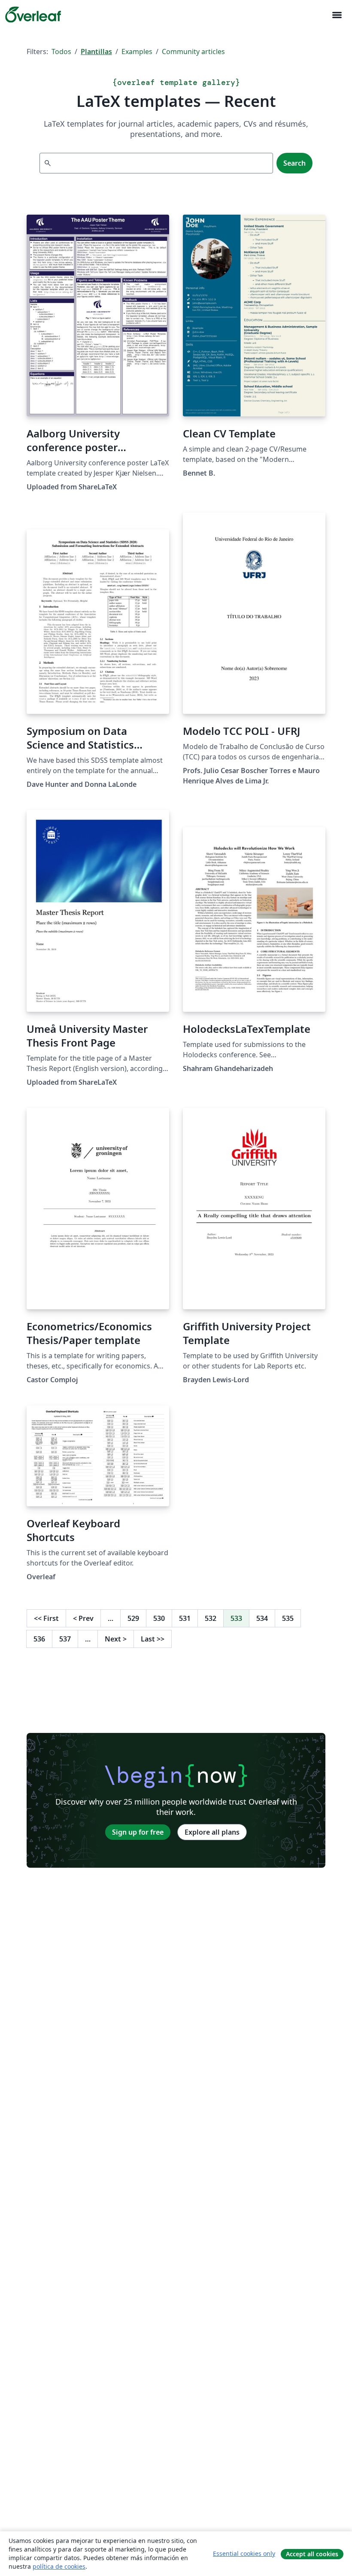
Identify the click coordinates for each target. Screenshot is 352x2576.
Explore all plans (212, 1832)
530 (159, 1618)
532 (211, 1618)
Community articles (193, 52)
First (46, 1618)
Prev (83, 1618)
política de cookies (59, 2566)
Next (116, 1639)
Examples (137, 52)
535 (288, 1618)
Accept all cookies (312, 2554)
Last (153, 1639)
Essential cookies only (244, 2553)
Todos (61, 52)
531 (185, 1618)
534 (262, 1618)
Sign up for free (138, 1832)
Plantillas (96, 52)
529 (133, 1618)
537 (65, 1639)
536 (39, 1639)
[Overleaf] (33, 15)
